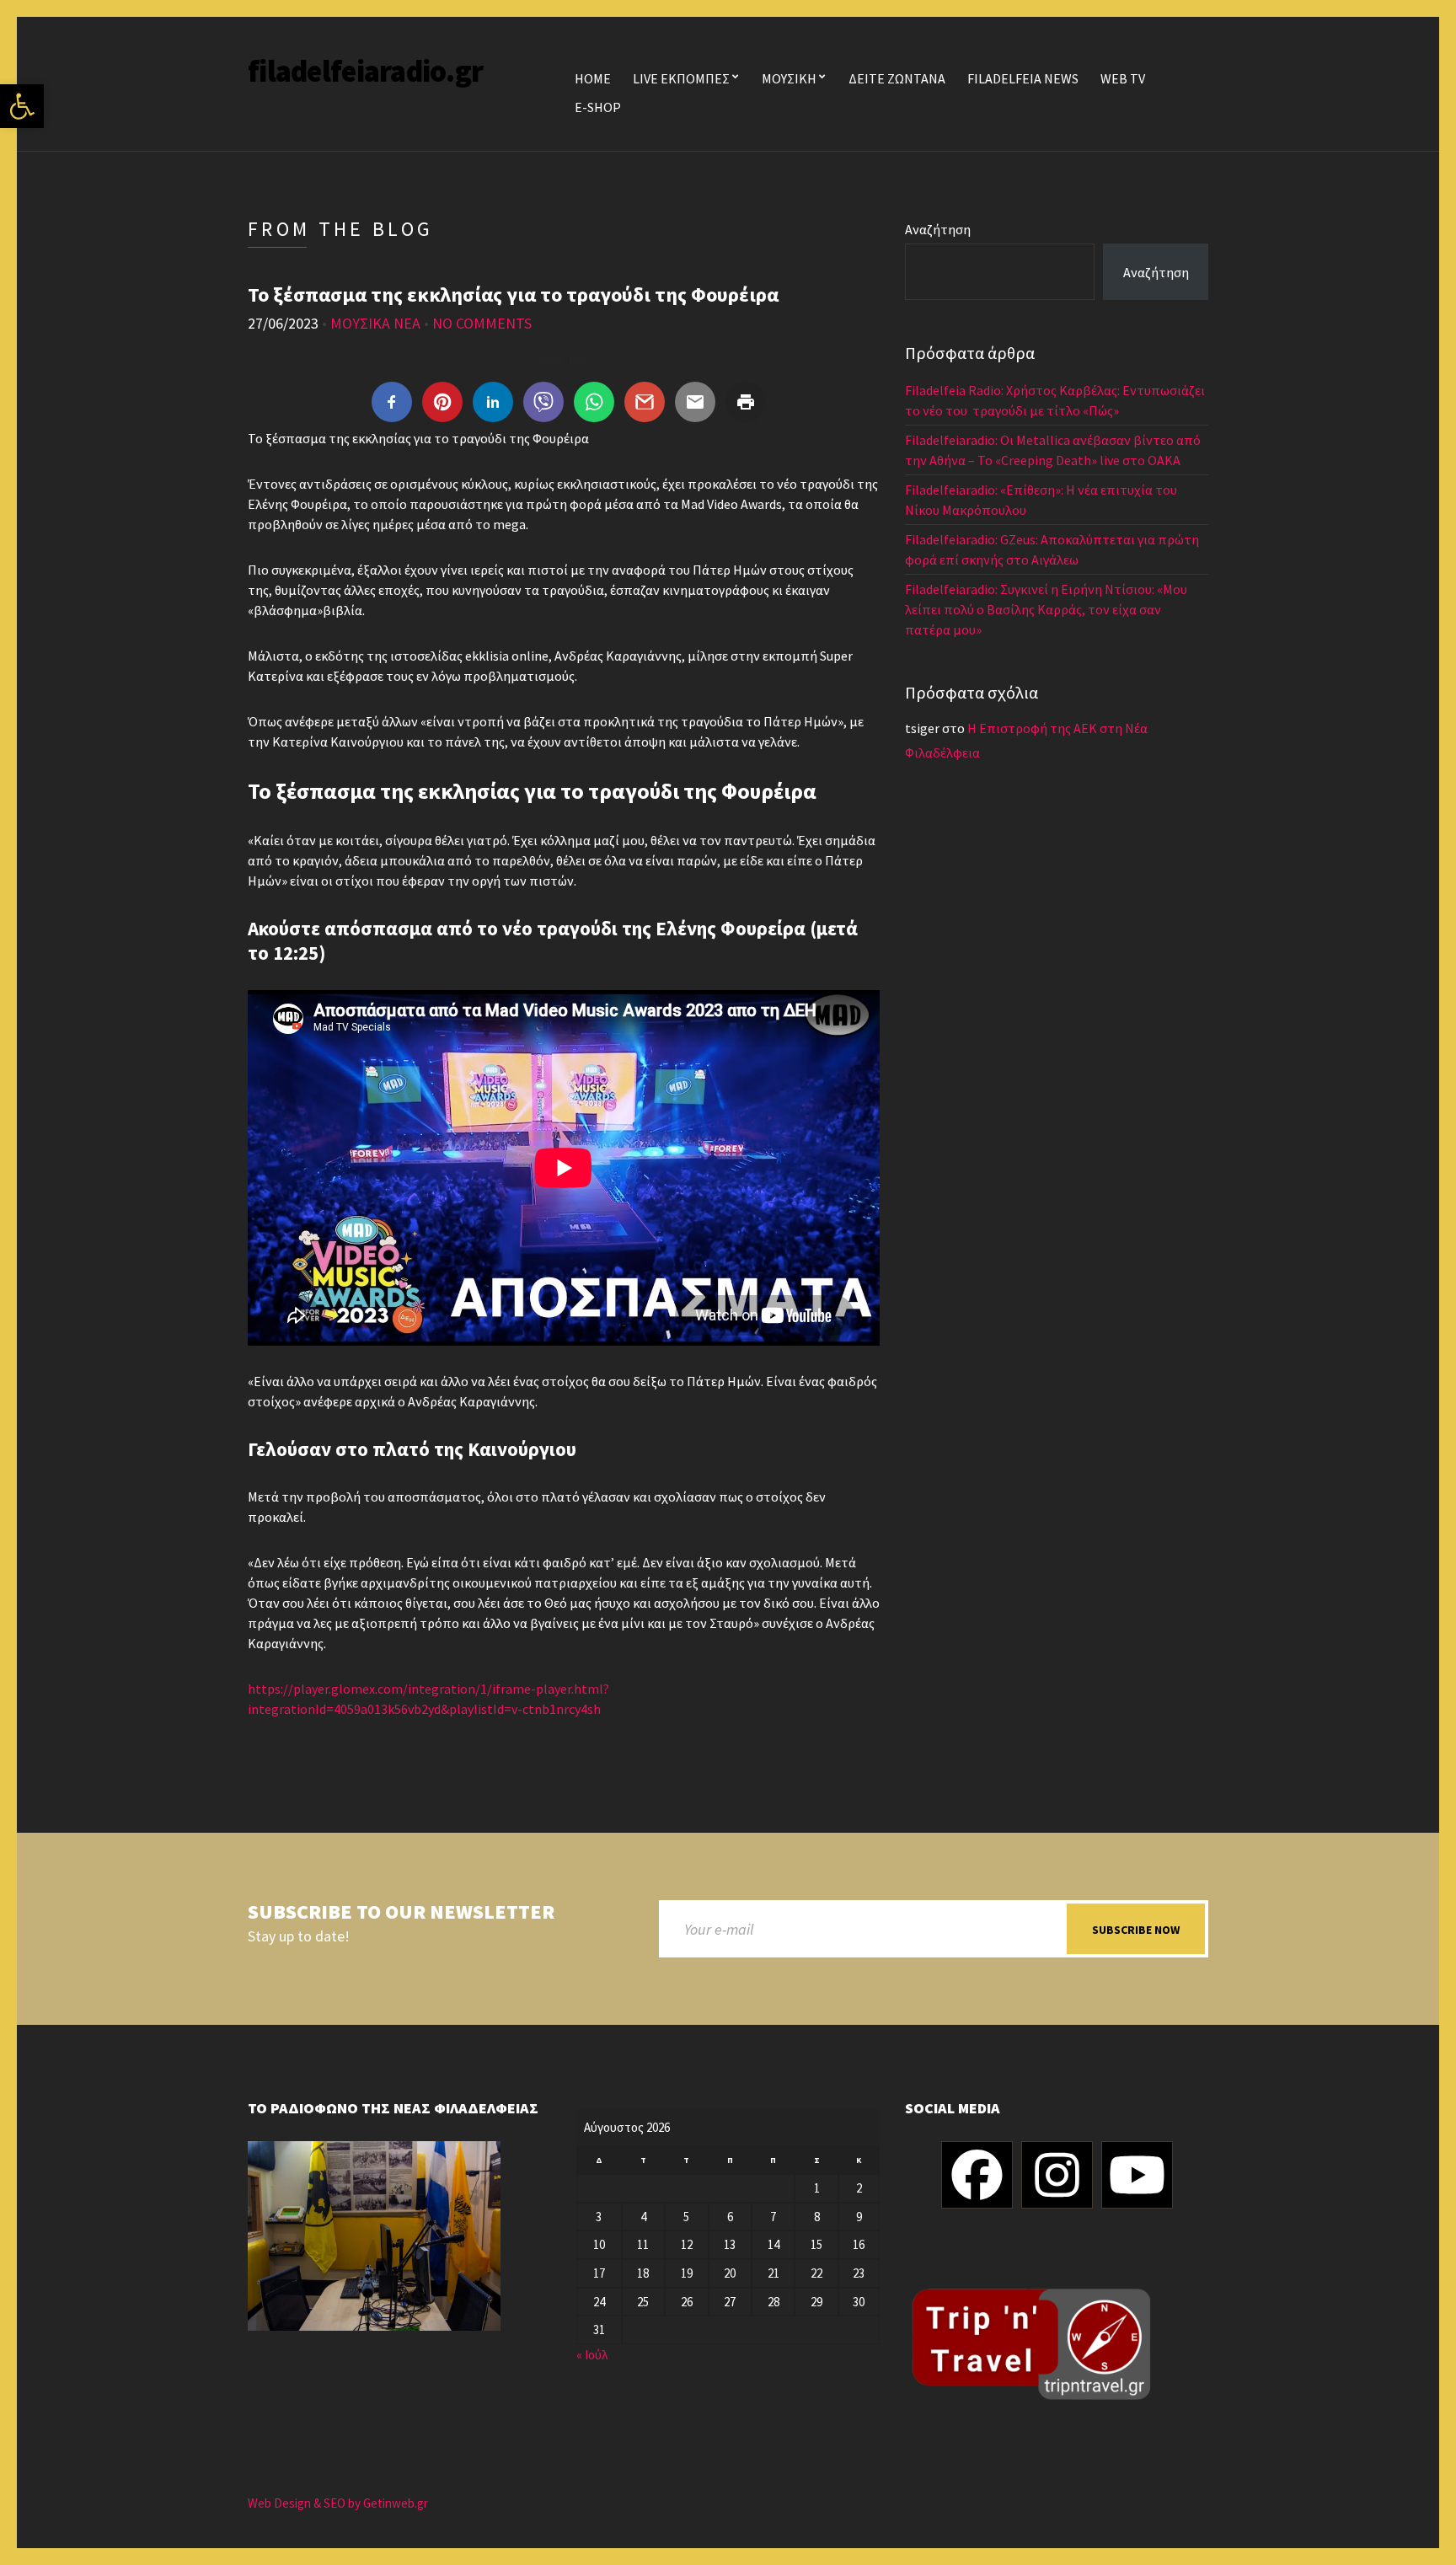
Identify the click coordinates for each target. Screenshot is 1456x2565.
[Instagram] (1057, 2175)
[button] (22, 106)
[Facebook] (977, 2175)
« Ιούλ (592, 2355)
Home (593, 78)
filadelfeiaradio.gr (365, 71)
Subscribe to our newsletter (401, 1912)
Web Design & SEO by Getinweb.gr (338, 2503)
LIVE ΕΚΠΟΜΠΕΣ (681, 78)
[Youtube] (1137, 2175)
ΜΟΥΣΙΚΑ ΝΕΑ (375, 323)
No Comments (482, 323)
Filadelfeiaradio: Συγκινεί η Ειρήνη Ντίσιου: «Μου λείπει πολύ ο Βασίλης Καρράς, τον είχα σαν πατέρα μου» (1046, 609)
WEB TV (1123, 78)
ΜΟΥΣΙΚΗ (789, 78)
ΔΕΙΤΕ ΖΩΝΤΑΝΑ (897, 78)
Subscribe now (1136, 1930)
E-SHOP (598, 107)
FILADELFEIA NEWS (1023, 78)
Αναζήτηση (938, 229)
